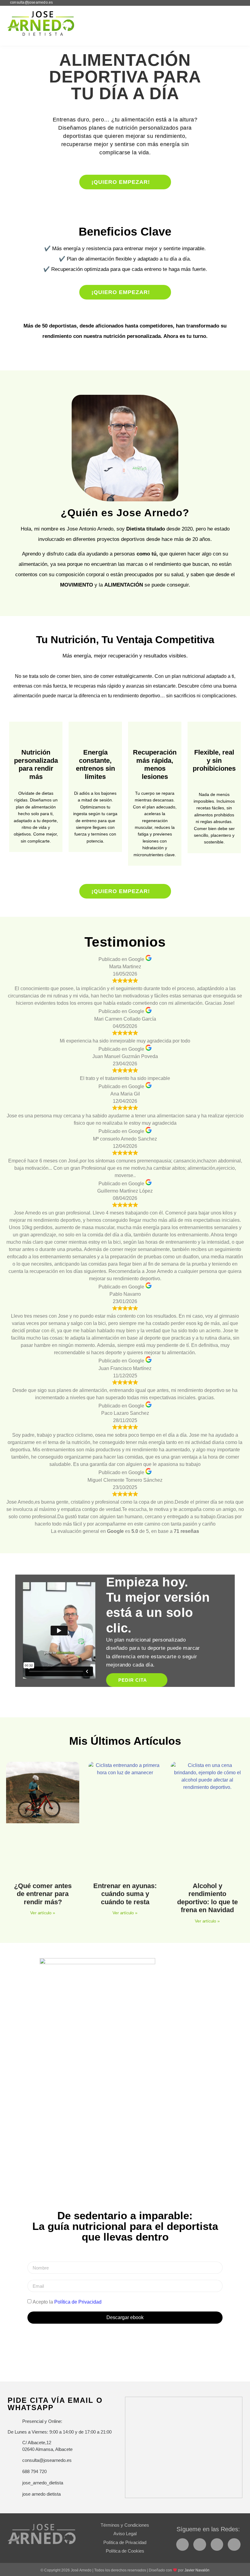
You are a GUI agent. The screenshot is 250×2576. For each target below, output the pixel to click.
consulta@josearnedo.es (31, 2)
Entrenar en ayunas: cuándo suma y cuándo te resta (125, 1894)
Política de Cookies (125, 2551)
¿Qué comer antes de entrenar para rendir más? (43, 1894)
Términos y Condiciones (125, 2525)
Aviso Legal (125, 2534)
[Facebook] (183, 2545)
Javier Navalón (197, 2570)
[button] (235, 23)
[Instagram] (200, 2545)
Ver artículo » (43, 1913)
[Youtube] (217, 2545)
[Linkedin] (234, 2545)
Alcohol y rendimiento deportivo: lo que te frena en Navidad (207, 1898)
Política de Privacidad (78, 2302)
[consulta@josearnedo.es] (5, 3)
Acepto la (67, 2302)
